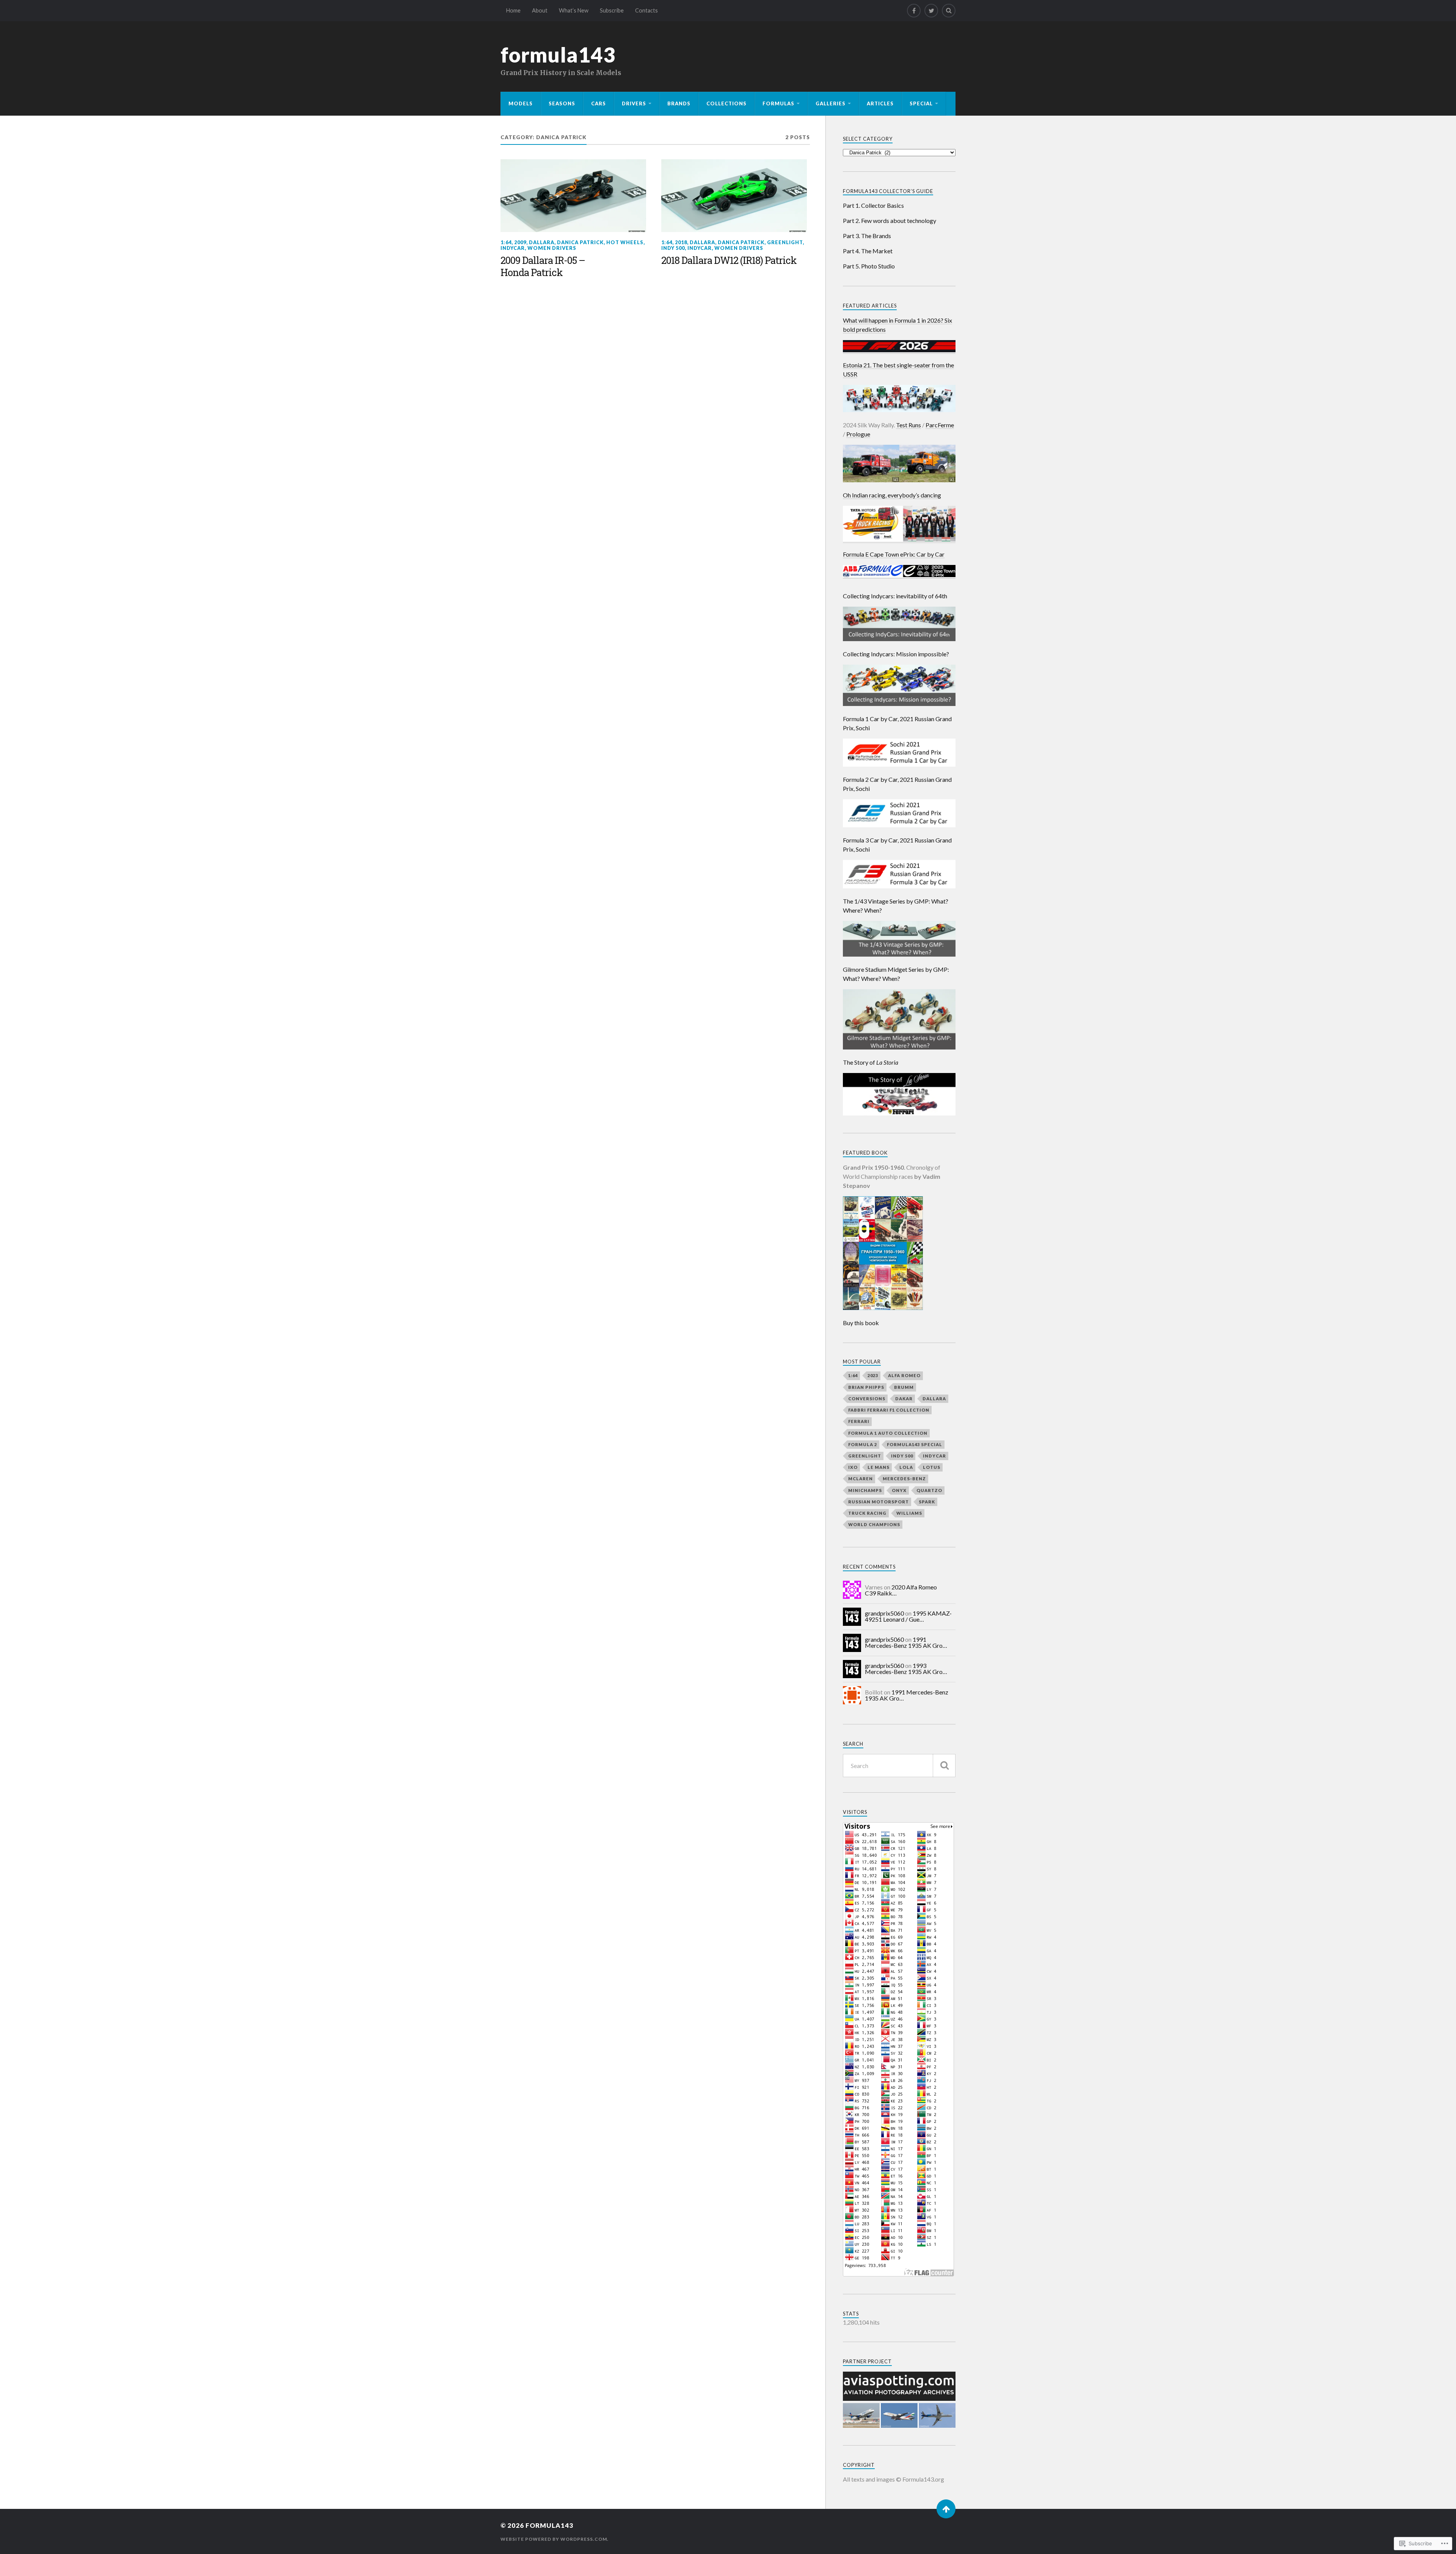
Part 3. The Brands (867, 236)
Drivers (634, 104)
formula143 (558, 55)
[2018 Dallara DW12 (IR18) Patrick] (734, 196)
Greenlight (785, 242)
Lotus (932, 1467)
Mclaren (861, 1479)
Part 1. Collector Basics (873, 205)
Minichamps (865, 1490)
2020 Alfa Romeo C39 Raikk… (901, 1590)
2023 (873, 1375)
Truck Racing (867, 1513)
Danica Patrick (580, 242)
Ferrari (859, 1421)
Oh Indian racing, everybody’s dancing (892, 495)
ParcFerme (940, 425)
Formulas (778, 104)
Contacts (646, 10)
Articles (880, 104)
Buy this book (861, 1323)
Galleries (831, 104)
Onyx (899, 1490)
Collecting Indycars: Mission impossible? (896, 654)
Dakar (904, 1399)
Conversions (867, 1399)
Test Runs (908, 425)
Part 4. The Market (868, 251)
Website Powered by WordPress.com (554, 2539)
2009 (520, 242)
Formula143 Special (915, 1444)
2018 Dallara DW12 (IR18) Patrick (729, 260)
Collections (726, 104)
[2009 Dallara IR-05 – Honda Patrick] (573, 196)
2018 (681, 242)
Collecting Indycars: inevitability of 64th (895, 596)
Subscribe (612, 10)
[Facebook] (914, 11)
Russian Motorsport (879, 1502)
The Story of (871, 1062)
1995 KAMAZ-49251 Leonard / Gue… (908, 1616)
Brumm (904, 1387)
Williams (909, 1513)
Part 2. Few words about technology (890, 220)
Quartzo (929, 1490)
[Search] (949, 11)
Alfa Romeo (904, 1375)
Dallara (542, 242)
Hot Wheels (625, 242)
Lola (906, 1467)
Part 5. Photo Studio (869, 266)
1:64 (506, 242)
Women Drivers (552, 248)
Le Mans (879, 1467)
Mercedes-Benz (904, 1479)
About (540, 10)
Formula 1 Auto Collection (888, 1433)
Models (521, 104)
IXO (853, 1467)
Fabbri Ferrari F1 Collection (889, 1410)
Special (921, 104)
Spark (927, 1502)
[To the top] (946, 2509)
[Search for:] (899, 1766)
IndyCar (513, 248)
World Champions (874, 1524)
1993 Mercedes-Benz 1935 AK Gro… (906, 1668)
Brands (679, 104)
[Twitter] (931, 11)
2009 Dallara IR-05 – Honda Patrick (543, 267)
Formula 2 (863, 1444)
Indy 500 (673, 248)
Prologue (858, 434)
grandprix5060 (884, 1613)
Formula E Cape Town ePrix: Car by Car (894, 554)
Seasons (562, 104)
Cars (599, 104)
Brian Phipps (866, 1387)
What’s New (574, 10)
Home (513, 10)
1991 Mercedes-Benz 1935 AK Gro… (906, 1642)
